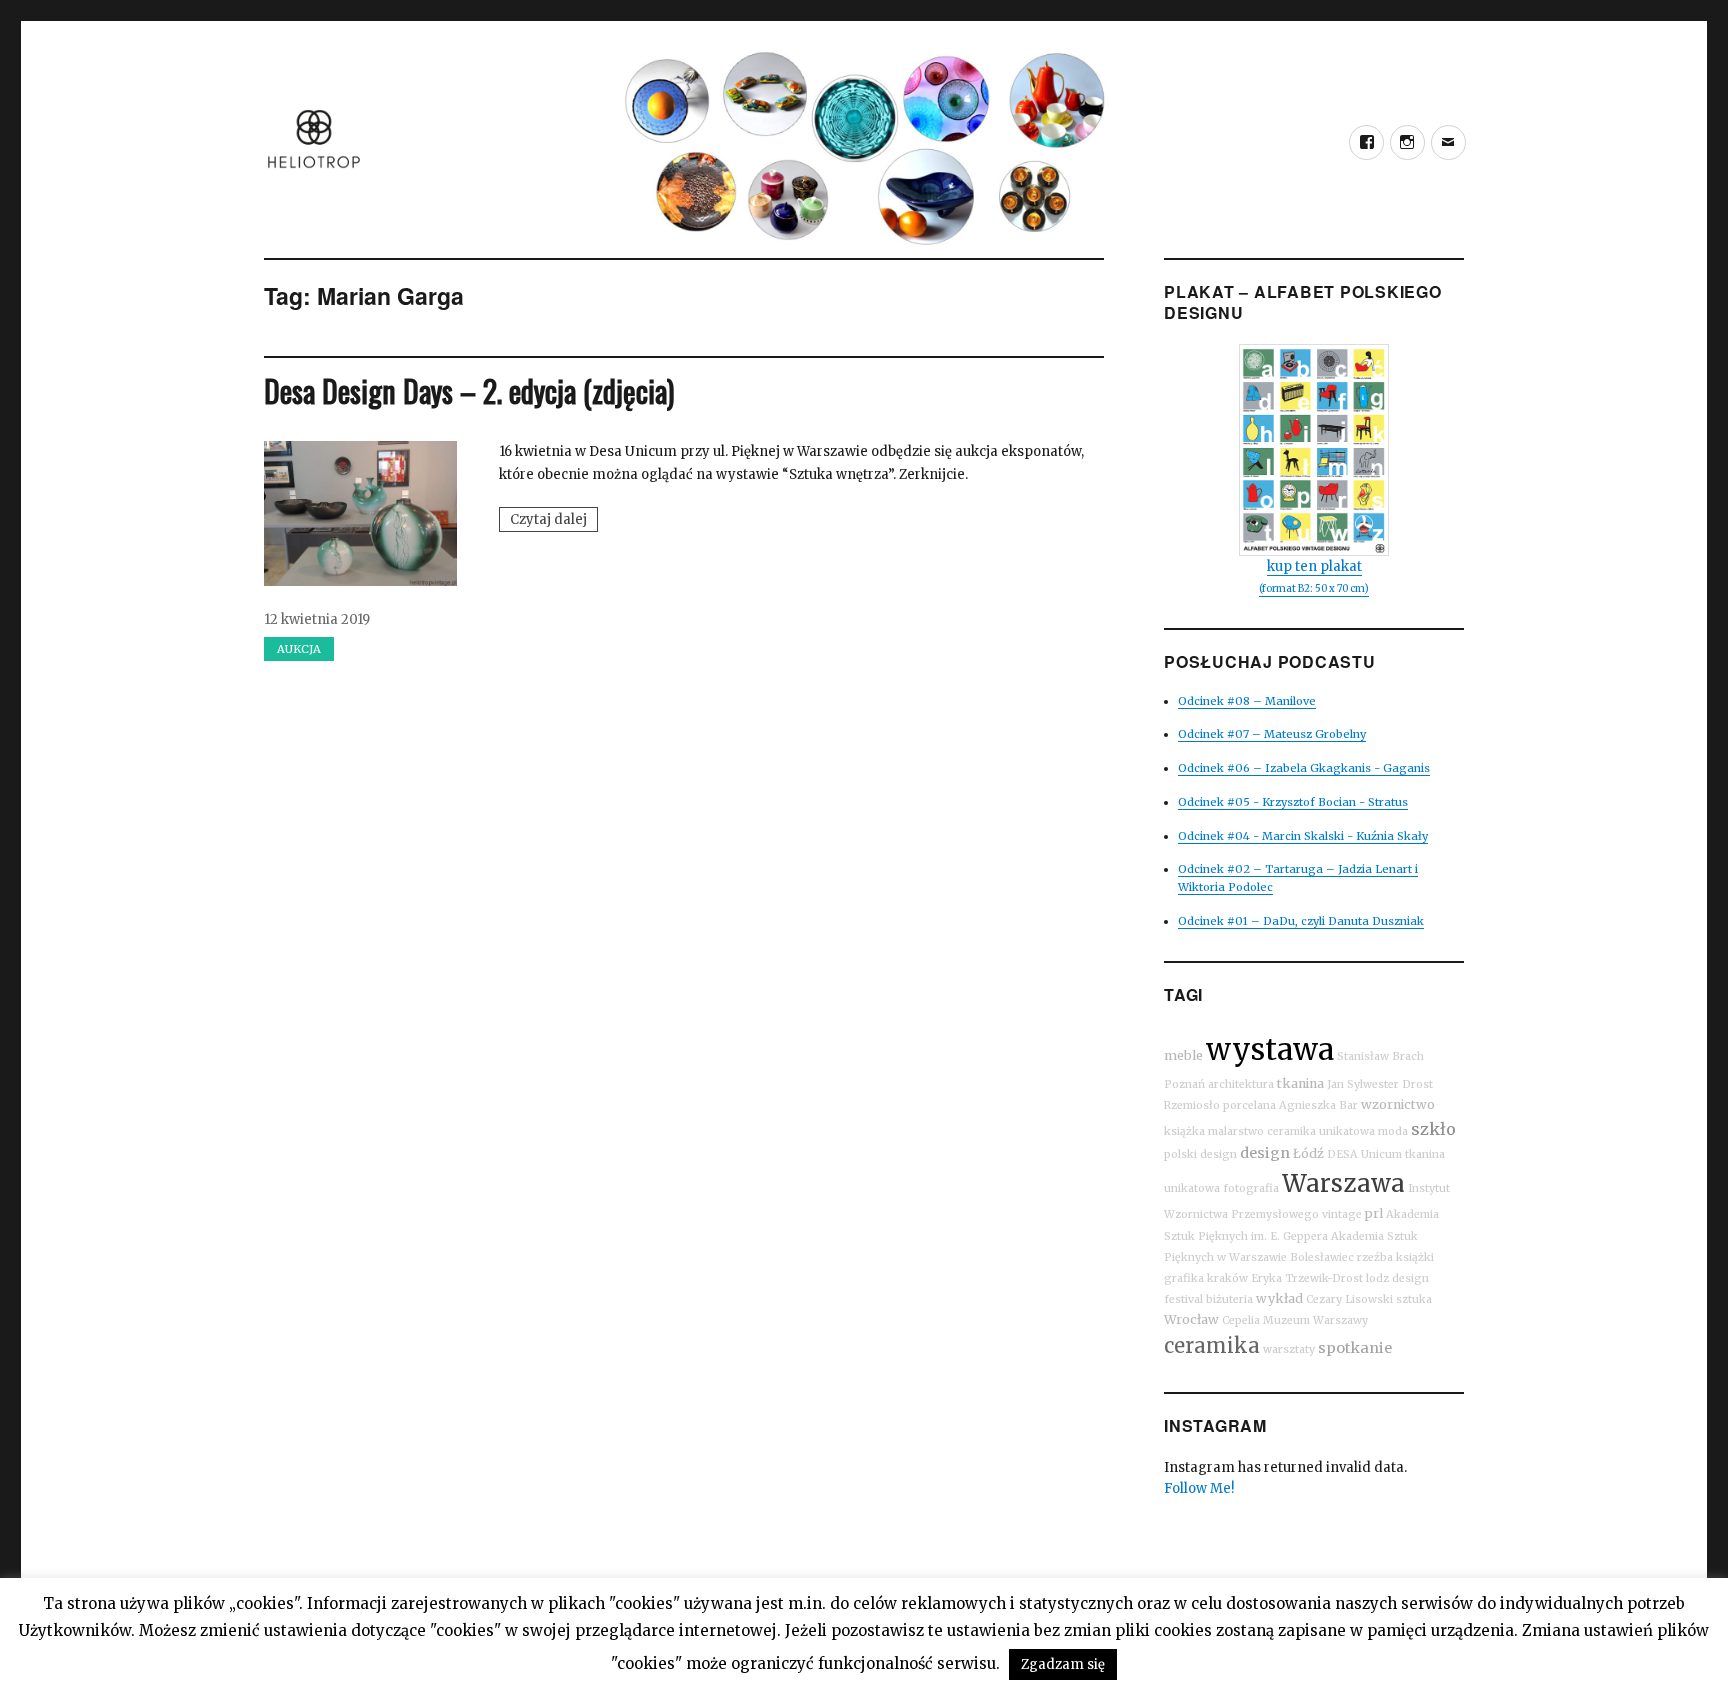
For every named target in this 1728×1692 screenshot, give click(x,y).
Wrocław (1191, 1319)
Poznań (1184, 1084)
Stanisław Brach (1380, 1056)
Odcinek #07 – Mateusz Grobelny (1272, 734)
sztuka (1414, 1299)
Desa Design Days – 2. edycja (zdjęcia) (469, 390)
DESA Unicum (1364, 1154)
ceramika (1212, 1345)
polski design (1200, 1154)
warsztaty (1289, 1349)
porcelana (1249, 1105)
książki (1415, 1257)
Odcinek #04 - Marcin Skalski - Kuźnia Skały (1303, 836)
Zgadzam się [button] (1063, 1664)
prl (1374, 1213)
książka (1184, 1131)
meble (1183, 1055)
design (1265, 1153)
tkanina (1300, 1083)
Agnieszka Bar (1318, 1105)
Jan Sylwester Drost (1380, 1084)
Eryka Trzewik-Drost (1307, 1278)
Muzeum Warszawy (1315, 1320)
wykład (1279, 1298)
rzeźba (1375, 1257)
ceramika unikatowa (1321, 1131)
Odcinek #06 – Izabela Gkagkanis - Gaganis (1304, 768)
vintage (1342, 1214)
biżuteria (1229, 1299)
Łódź (1308, 1153)
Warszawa (1343, 1183)
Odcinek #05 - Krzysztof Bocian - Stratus (1293, 802)
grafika (1184, 1278)
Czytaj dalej (554, 521)
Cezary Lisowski (1349, 1299)
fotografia (1251, 1188)
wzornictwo (1398, 1104)
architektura (1241, 1084)
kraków (1227, 1278)
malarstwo (1236, 1131)
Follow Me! (1199, 1488)
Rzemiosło (1192, 1105)
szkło (1433, 1129)
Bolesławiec (1322, 1257)
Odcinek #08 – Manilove (1247, 701)
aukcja (299, 649)
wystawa (1270, 1049)
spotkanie (1355, 1348)
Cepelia (1241, 1320)
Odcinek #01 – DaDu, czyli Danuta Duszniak (1301, 921)
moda (1393, 1131)
